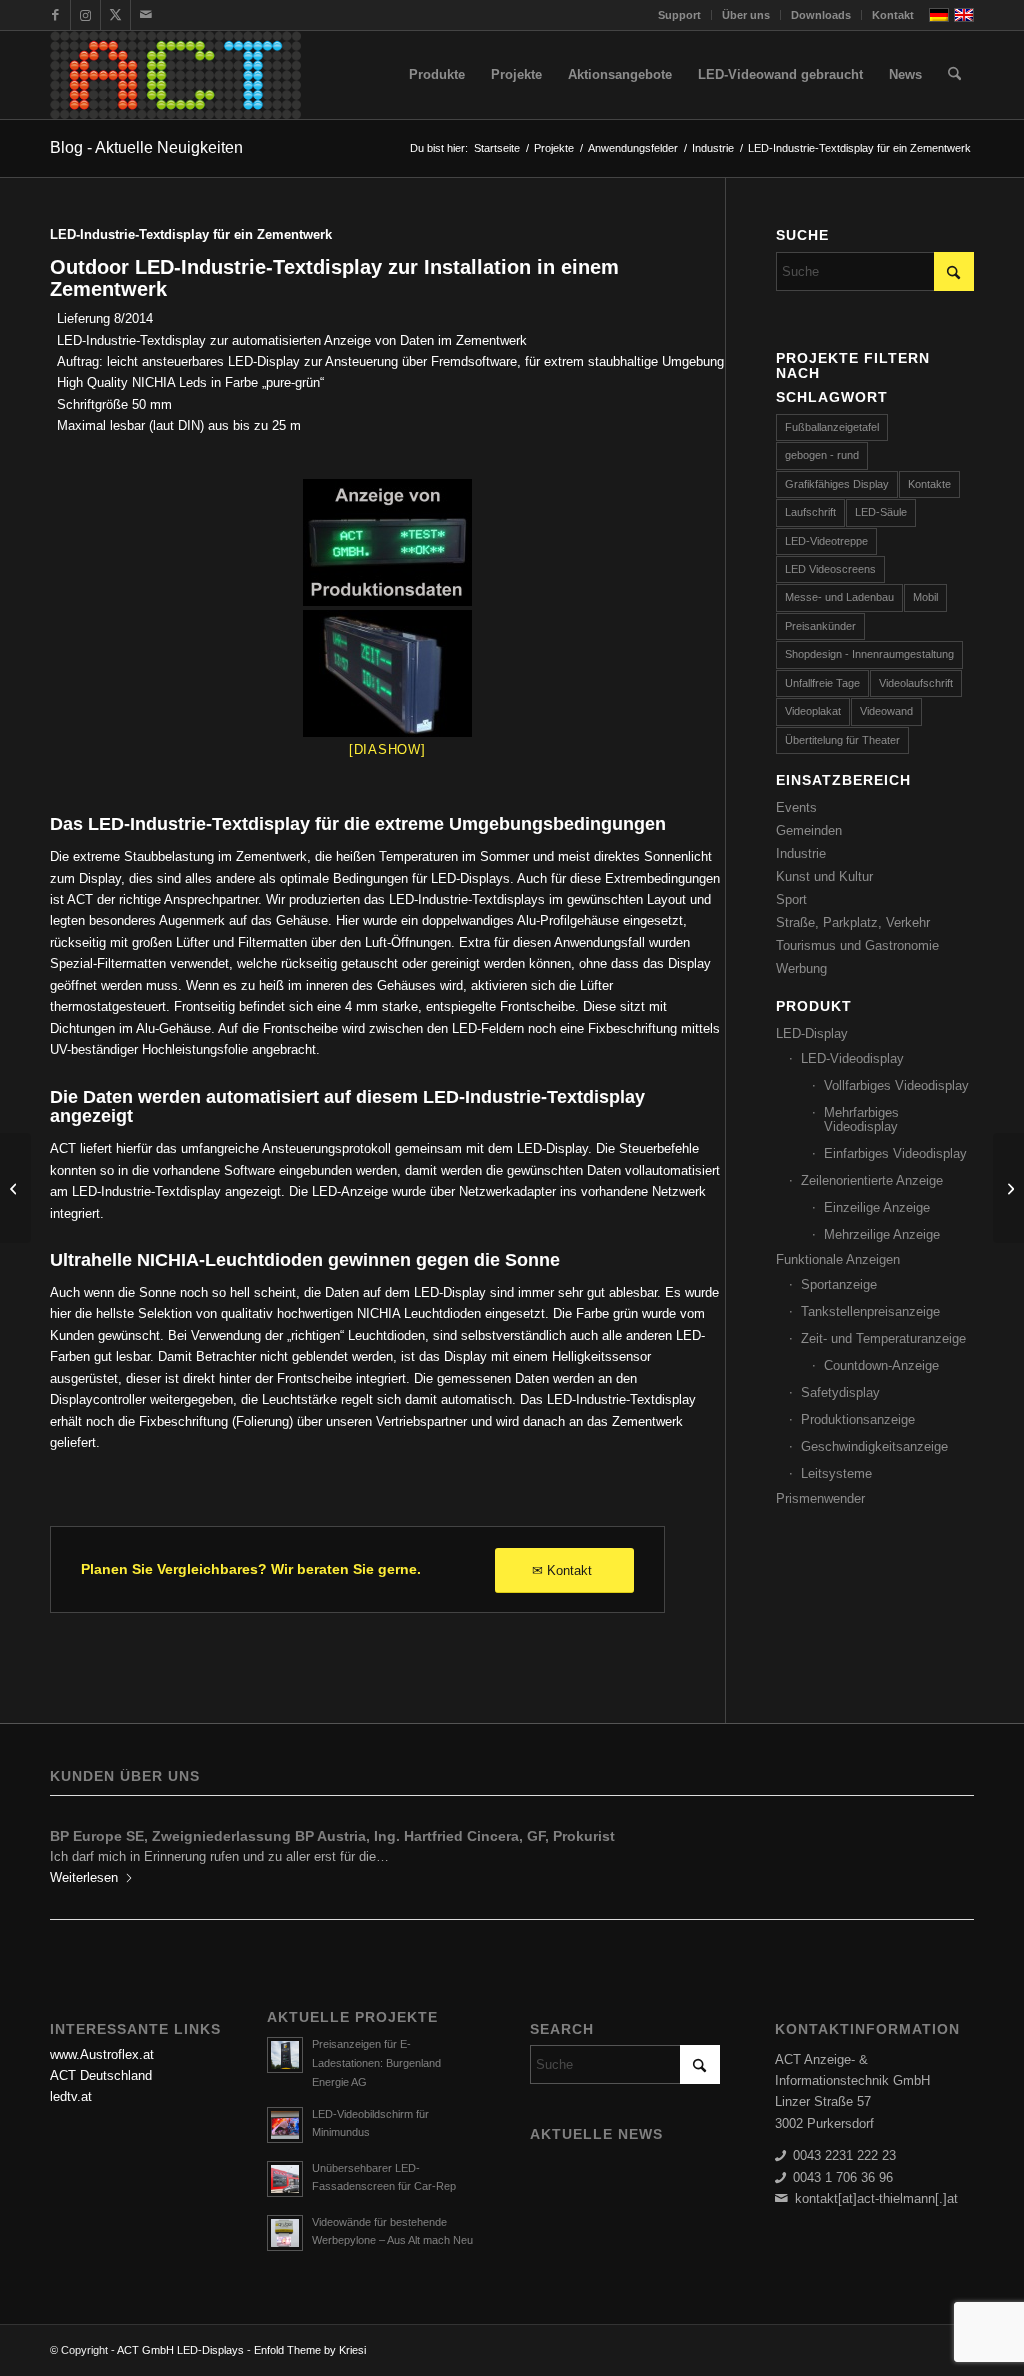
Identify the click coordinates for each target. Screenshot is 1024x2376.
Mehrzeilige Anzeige (882, 1234)
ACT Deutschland (101, 2075)
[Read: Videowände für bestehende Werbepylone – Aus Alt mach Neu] (285, 2233)
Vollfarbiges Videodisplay (896, 1085)
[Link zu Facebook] (55, 15)
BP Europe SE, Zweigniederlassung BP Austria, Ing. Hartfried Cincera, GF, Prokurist (332, 1836)
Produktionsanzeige (858, 1419)
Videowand (886, 711)
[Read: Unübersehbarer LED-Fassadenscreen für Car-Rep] (285, 2179)
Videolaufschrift (916, 683)
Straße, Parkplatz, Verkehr (853, 922)
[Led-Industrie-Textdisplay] (387, 542)
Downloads (821, 15)
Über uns (746, 15)
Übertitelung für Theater (842, 740)
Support (679, 15)
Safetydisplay (840, 1392)
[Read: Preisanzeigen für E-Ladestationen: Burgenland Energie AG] (285, 2055)
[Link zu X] (115, 15)
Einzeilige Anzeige (877, 1207)
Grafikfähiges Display (837, 484)
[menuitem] (680, 15)
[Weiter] (944, 1850)
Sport (791, 899)
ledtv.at (71, 2096)
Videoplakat (813, 711)
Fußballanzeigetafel (832, 427)
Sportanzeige (839, 1284)
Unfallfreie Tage (822, 683)
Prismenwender (820, 1498)
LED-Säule (881, 512)
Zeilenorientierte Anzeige (872, 1180)
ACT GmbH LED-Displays (180, 2350)
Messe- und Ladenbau (839, 597)
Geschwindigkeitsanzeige (874, 1446)
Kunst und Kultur (824, 876)
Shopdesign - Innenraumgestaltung (869, 654)
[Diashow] (387, 749)
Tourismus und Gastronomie (857, 945)
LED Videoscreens (830, 569)
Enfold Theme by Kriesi (310, 2350)
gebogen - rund (822, 455)
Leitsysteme (836, 1473)
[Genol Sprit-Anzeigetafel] (1008, 1188)
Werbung (801, 968)
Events (796, 807)
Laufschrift (810, 512)
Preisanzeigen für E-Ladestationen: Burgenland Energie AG (376, 2063)
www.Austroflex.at (102, 2054)
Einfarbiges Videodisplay (895, 1153)
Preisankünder (820, 626)
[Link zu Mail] (146, 15)
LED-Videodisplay (852, 1058)
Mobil (925, 597)
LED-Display (812, 1033)
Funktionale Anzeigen (838, 1259)
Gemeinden (809, 830)
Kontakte (929, 484)
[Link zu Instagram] (85, 15)
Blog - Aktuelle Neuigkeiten (146, 147)
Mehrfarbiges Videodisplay (861, 1119)
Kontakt (893, 15)
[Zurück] (80, 1850)
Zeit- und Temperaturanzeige (883, 1338)
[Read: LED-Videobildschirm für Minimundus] (285, 2125)
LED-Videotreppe (826, 541)
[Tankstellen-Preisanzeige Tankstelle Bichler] (15, 1188)
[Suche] (954, 75)
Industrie (801, 853)
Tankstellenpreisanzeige (870, 1311)
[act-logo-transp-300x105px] (175, 75)
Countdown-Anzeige (881, 1365)
